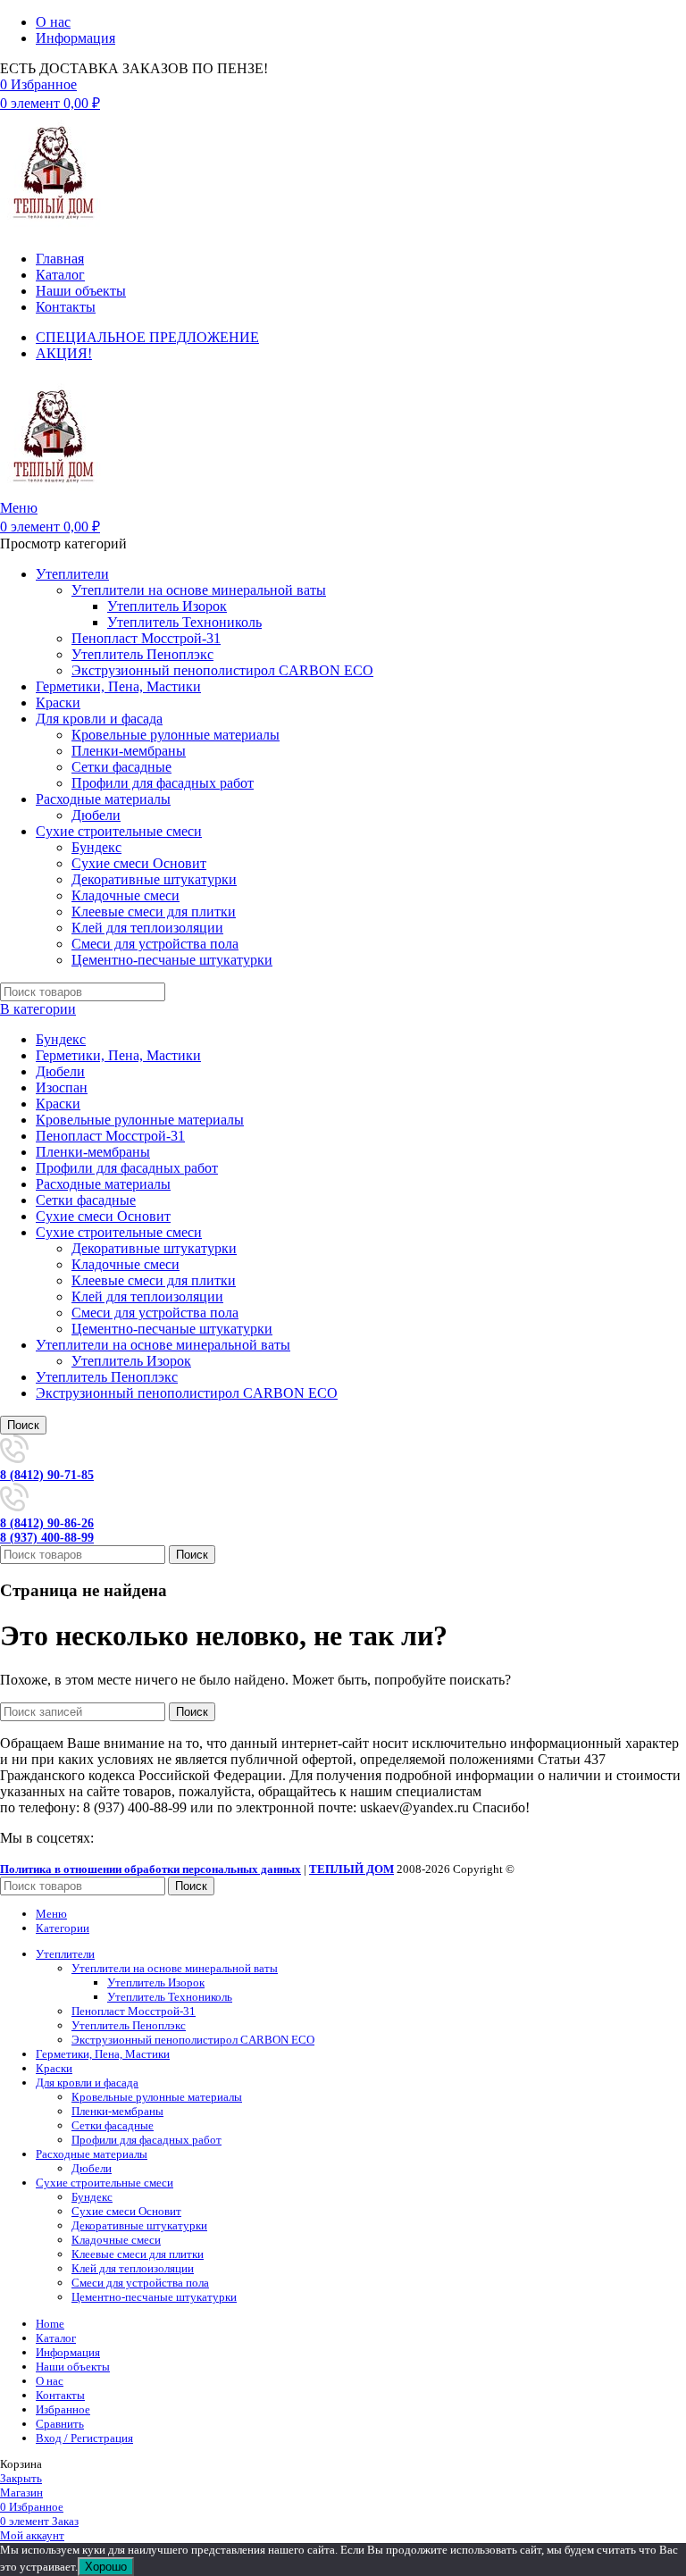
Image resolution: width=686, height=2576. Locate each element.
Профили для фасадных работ (163, 783)
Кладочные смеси (125, 895)
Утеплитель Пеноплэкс (142, 654)
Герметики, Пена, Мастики (118, 1055)
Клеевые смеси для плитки (154, 912)
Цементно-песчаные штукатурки (172, 960)
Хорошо (106, 2567)
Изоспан (62, 1087)
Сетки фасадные (121, 767)
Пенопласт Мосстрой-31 (146, 638)
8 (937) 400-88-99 (47, 1538)
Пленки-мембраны (129, 751)
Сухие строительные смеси (119, 1232)
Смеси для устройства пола (155, 944)
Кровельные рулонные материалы (176, 735)
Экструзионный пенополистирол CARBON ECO (222, 670)
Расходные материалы (103, 1184)
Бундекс (96, 847)
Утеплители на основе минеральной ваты (199, 590)
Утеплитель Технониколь (184, 622)
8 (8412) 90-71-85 (47, 1475)
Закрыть (21, 2478)
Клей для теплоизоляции (147, 928)
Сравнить (60, 2424)
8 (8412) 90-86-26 (47, 1523)
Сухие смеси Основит (139, 863)
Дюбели (96, 815)
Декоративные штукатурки (154, 879)
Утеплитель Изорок (167, 606)
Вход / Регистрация (84, 2438)
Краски (58, 1104)
